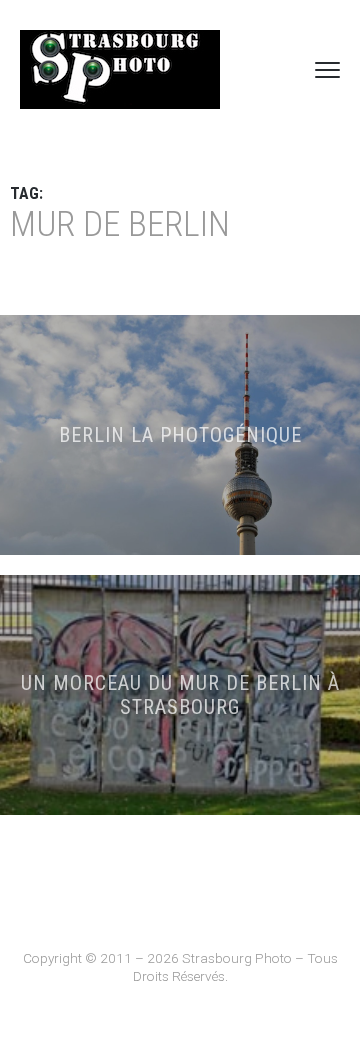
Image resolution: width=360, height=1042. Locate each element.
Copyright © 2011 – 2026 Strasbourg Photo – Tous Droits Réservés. (180, 967)
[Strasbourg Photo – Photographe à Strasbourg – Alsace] (120, 69)
